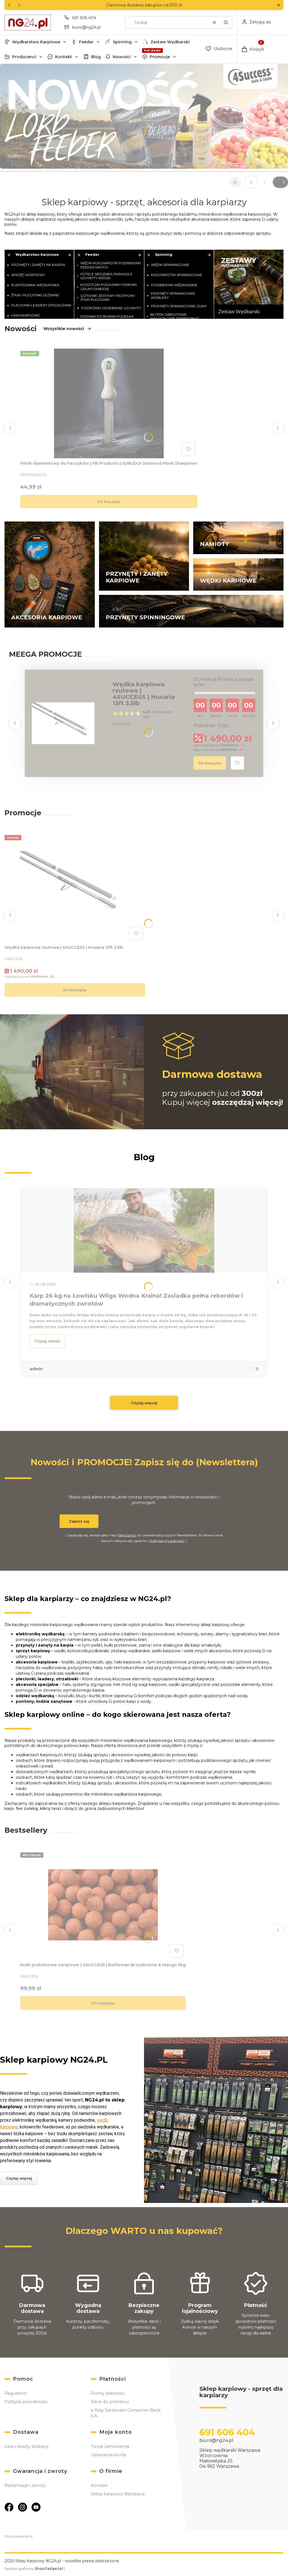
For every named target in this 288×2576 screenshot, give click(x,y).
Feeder (86, 42)
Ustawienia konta (108, 2455)
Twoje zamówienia (110, 2446)
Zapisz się (79, 1521)
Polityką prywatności (167, 1541)
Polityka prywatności (26, 2402)
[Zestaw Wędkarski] (249, 284)
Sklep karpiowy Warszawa (118, 2494)
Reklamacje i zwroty (25, 2485)
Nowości (122, 57)
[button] (279, 5)
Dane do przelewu (110, 2402)
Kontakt (64, 57)
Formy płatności (108, 2393)
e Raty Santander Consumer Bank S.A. (126, 2413)
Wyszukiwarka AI (19, 2536)
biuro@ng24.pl (86, 27)
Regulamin (127, 1535)
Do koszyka (109, 502)
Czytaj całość (47, 1341)
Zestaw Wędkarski (170, 42)
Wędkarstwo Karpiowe (36, 42)
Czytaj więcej (144, 1403)
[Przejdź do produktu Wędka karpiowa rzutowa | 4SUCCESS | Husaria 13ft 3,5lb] (63, 723)
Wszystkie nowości (64, 329)
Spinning (122, 42)
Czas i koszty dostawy (27, 2446)
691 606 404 (84, 18)
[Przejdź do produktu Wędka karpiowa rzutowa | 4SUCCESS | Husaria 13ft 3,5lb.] (75, 888)
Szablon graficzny (34, 2569)
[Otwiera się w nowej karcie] (9, 2507)
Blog (96, 57)
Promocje (160, 57)
